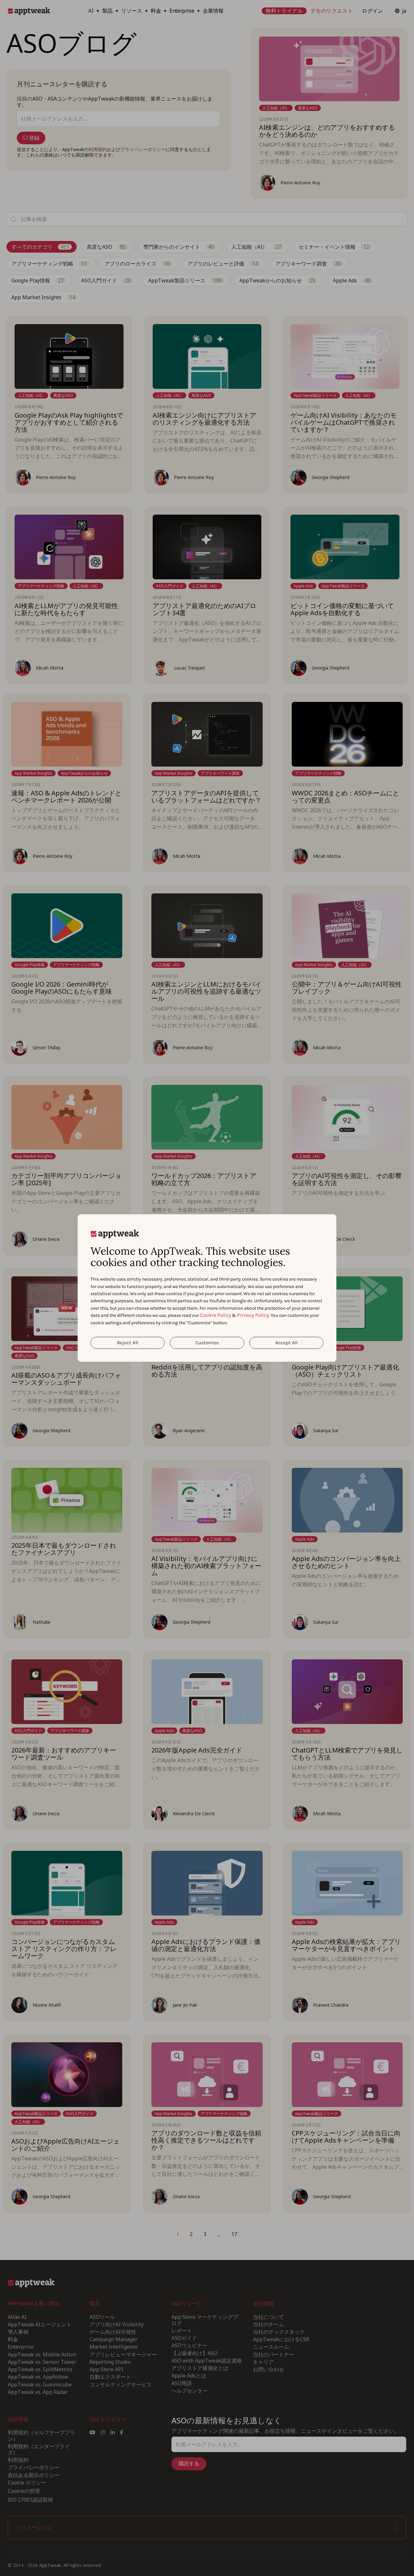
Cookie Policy (215, 1315)
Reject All (128, 1343)
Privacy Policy (253, 1315)
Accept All (286, 1343)
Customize (207, 1343)
